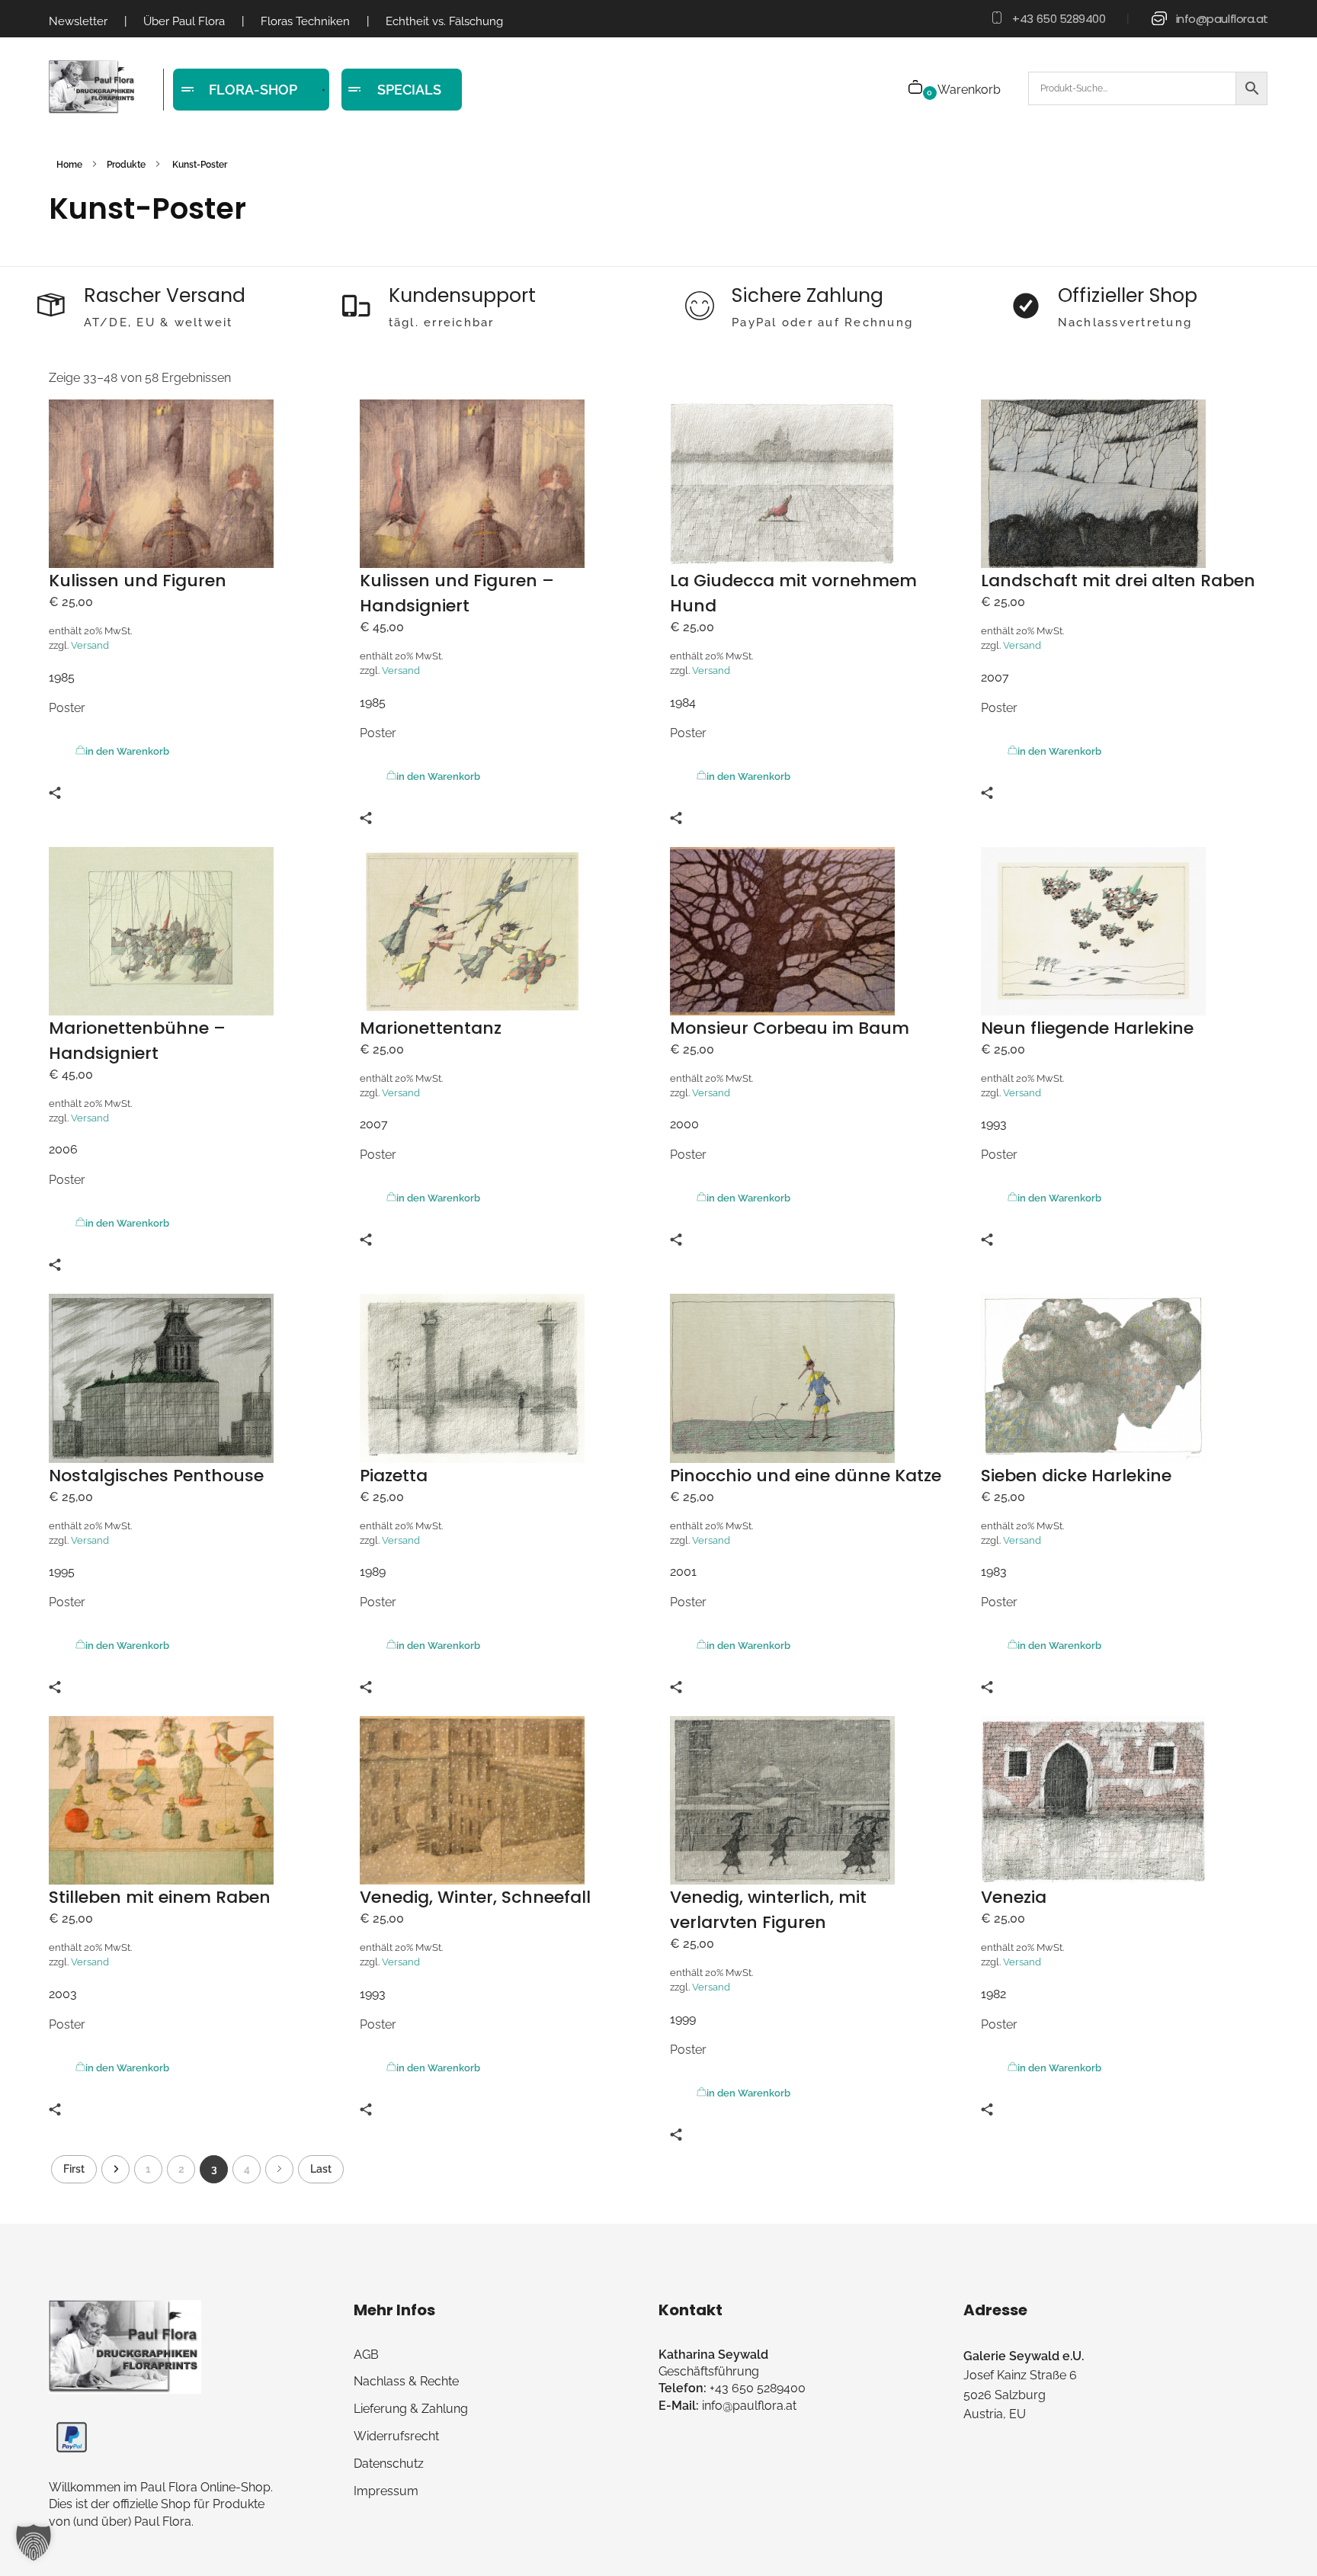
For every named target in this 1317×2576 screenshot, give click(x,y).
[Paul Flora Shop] (93, 87)
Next (279, 2169)
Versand (90, 645)
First (74, 2169)
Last (321, 2169)
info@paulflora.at (1222, 19)
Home (69, 165)
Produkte (126, 165)
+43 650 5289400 (1059, 19)
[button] (34, 2542)
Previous (115, 2169)
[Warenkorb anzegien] (916, 89)
